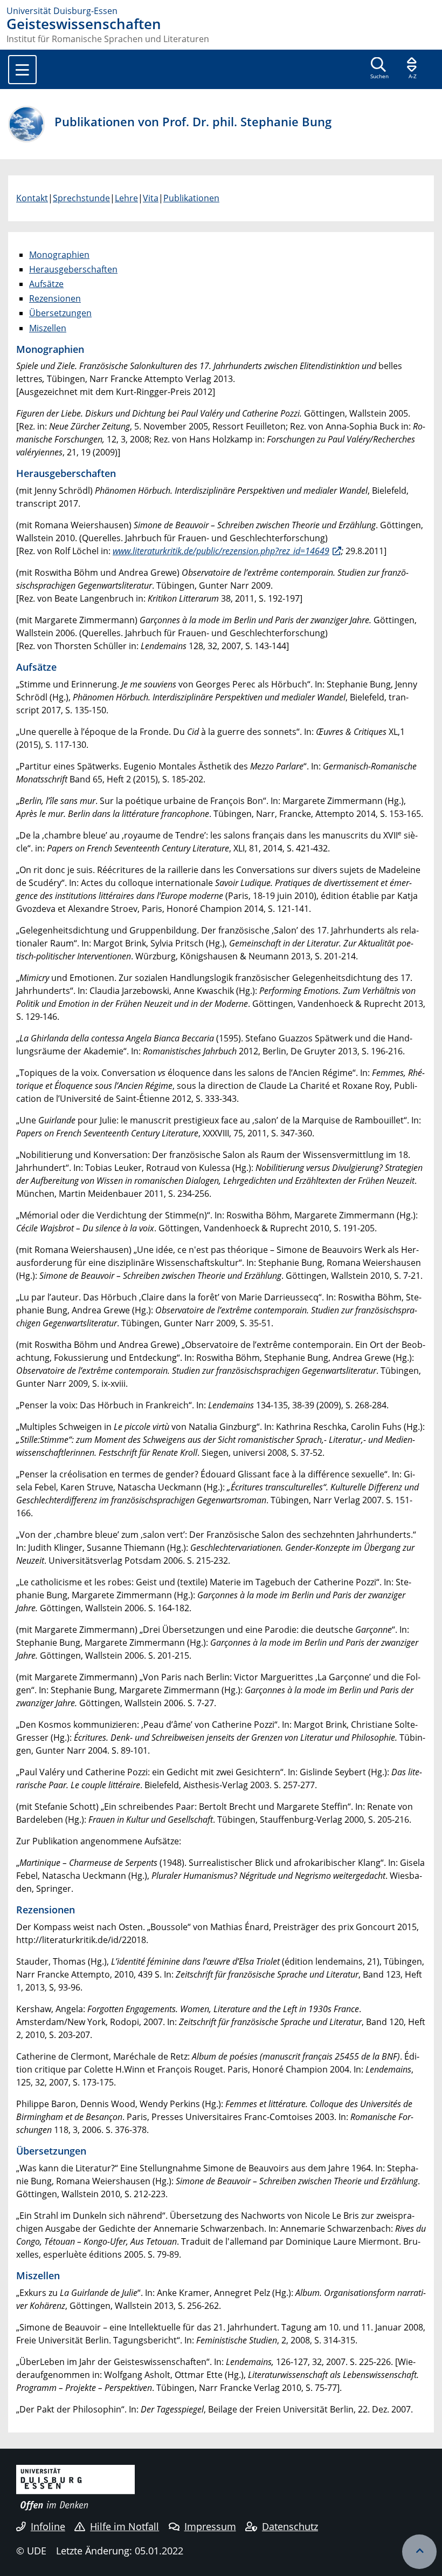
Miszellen (48, 328)
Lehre (126, 198)
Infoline (48, 2526)
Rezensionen (55, 298)
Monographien (59, 255)
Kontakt (32, 198)
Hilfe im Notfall (125, 2526)
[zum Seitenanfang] (419, 2552)
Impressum (210, 2526)
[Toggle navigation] (22, 70)
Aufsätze (46, 284)
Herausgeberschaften (73, 269)
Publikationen (191, 198)
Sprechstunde (81, 198)
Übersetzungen (60, 313)
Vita (151, 198)
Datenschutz (290, 2526)
